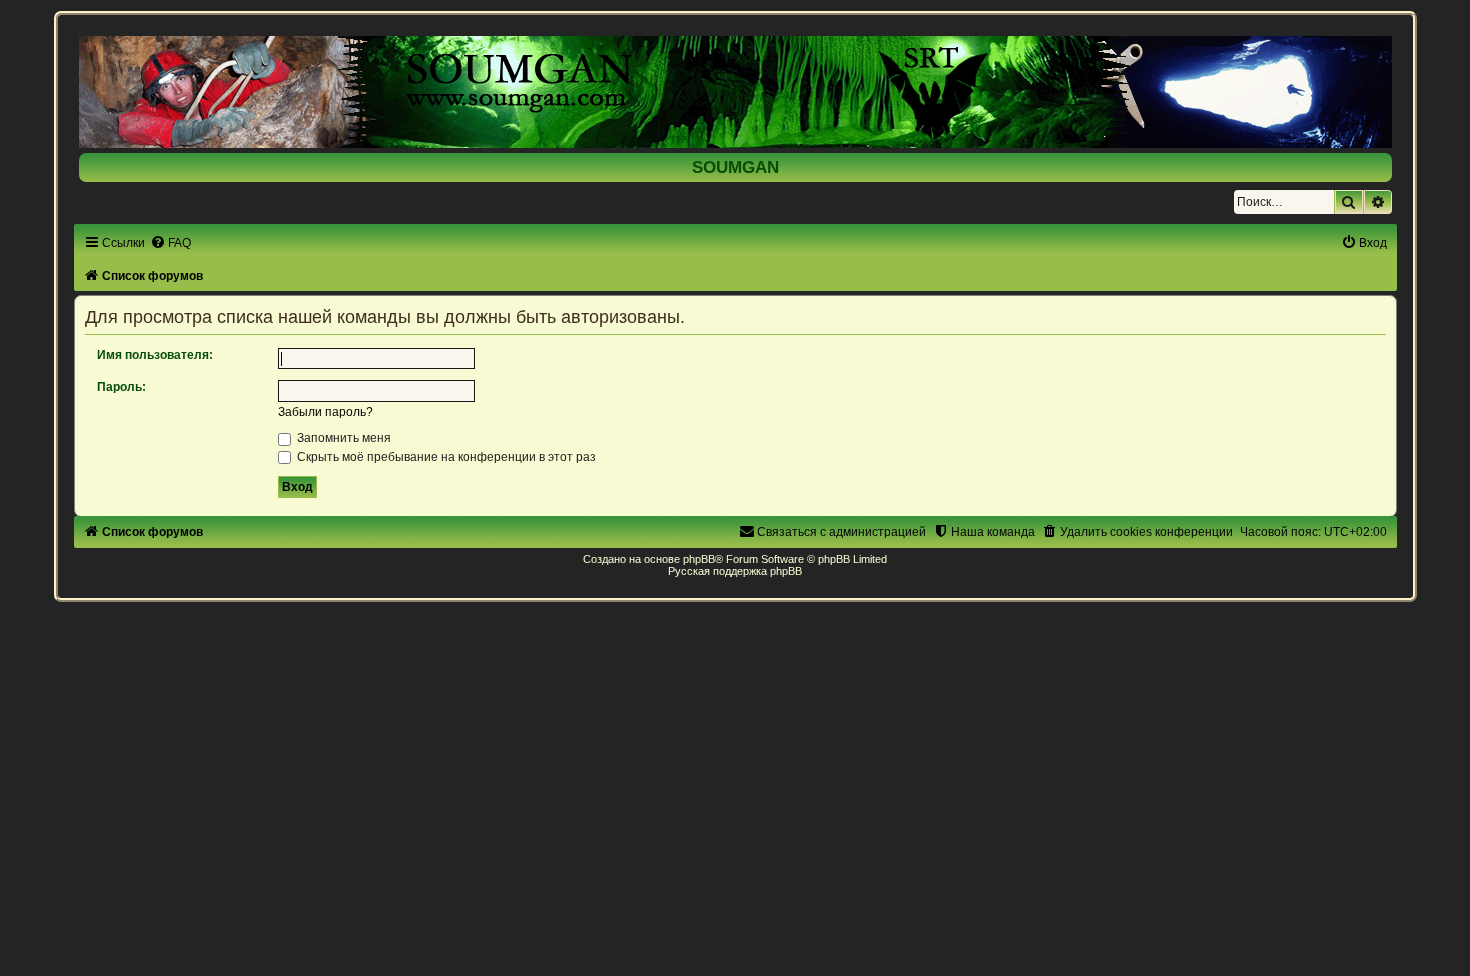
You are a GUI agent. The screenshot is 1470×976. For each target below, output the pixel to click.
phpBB (699, 559)
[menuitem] (170, 243)
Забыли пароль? (325, 412)
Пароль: (121, 387)
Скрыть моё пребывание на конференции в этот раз (445, 457)
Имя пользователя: (155, 355)
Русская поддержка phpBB (735, 571)
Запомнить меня (342, 438)
